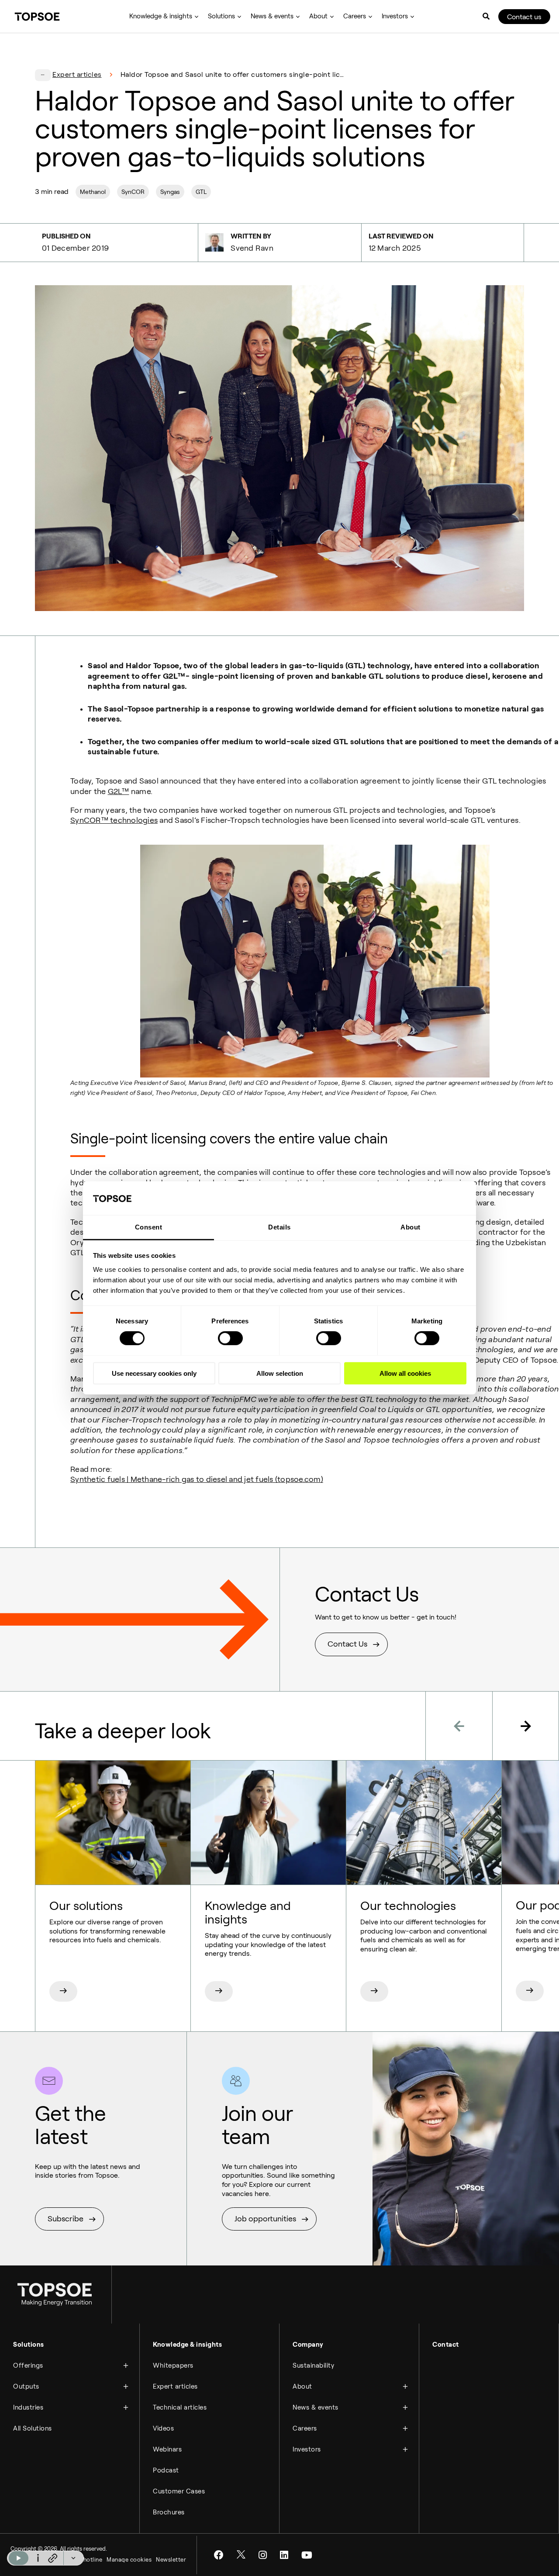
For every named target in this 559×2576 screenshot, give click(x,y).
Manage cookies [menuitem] (129, 2560)
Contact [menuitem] (446, 2345)
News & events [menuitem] (272, 16)
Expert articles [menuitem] (175, 2386)
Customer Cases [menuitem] (179, 2491)
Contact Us (347, 1644)
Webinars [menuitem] (167, 2449)
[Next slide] (526, 1726)
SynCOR (133, 192)
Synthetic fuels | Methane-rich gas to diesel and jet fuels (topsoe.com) (197, 1479)
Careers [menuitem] (355, 16)
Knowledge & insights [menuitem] (161, 16)
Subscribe (66, 2219)
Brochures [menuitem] (169, 2512)
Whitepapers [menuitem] (173, 2365)
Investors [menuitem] (395, 16)
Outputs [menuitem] (26, 2386)
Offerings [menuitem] (28, 2365)
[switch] (230, 1338)
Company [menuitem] (308, 2345)
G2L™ (119, 791)
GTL (201, 192)
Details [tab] (279, 1227)
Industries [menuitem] (28, 2407)
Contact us (524, 17)
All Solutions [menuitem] (33, 2428)
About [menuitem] (318, 16)
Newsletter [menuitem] (171, 2560)
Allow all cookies (405, 1373)
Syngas (170, 192)
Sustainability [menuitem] (313, 2365)
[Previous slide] (459, 1726)
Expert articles (77, 74)
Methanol (93, 192)
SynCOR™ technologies (114, 820)
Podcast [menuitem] (166, 2470)
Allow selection (280, 1373)
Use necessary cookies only (154, 1373)
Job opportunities (265, 2219)
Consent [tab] (149, 1227)
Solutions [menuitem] (221, 16)
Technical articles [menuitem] (180, 2407)
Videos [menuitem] (163, 2428)
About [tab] (411, 1227)
